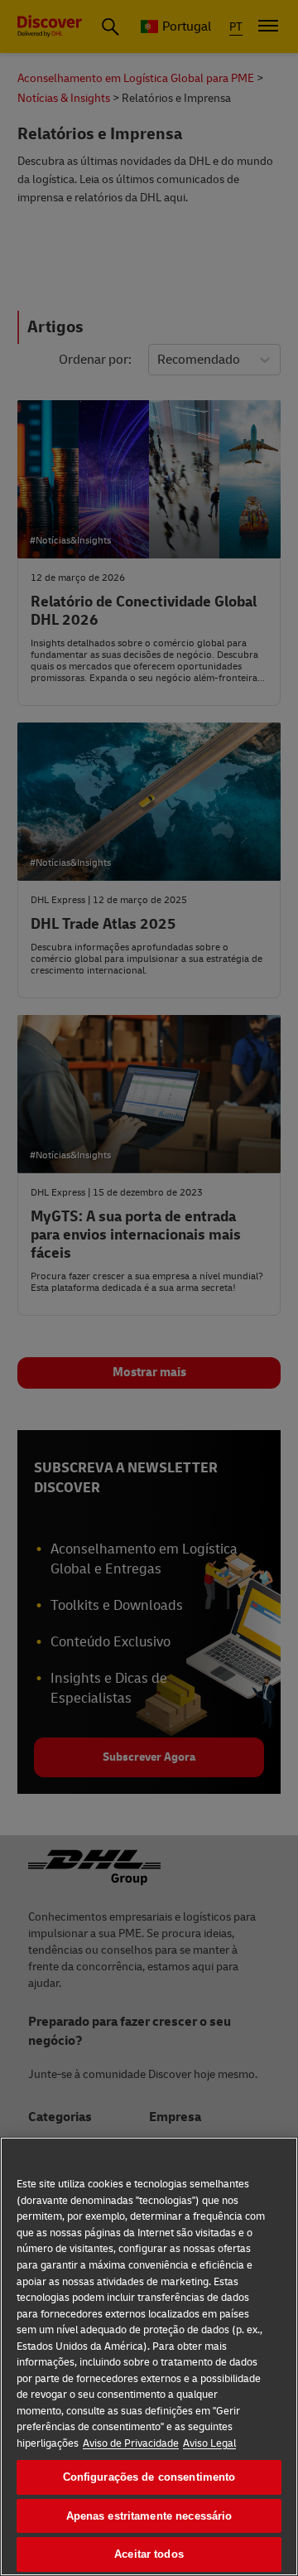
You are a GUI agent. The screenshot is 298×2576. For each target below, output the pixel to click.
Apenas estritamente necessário (149, 2516)
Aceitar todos (149, 2554)
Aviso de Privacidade (131, 2443)
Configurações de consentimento (149, 2477)
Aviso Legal (209, 2443)
